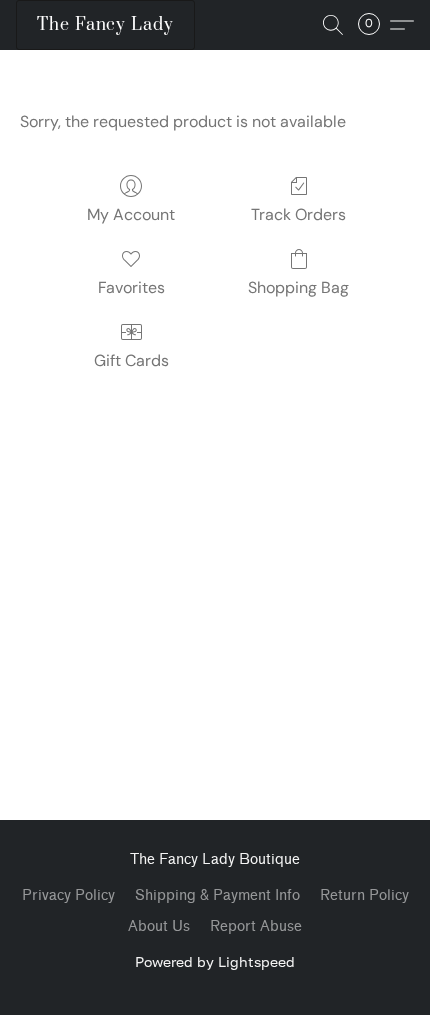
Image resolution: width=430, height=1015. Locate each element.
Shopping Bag (298, 287)
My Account (131, 214)
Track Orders (298, 214)
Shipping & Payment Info (217, 895)
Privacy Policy (68, 895)
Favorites (131, 287)
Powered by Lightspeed (215, 961)
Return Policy (364, 895)
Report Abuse (256, 926)
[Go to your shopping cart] (375, 25)
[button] (105, 25)
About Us (159, 926)
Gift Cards (131, 360)
